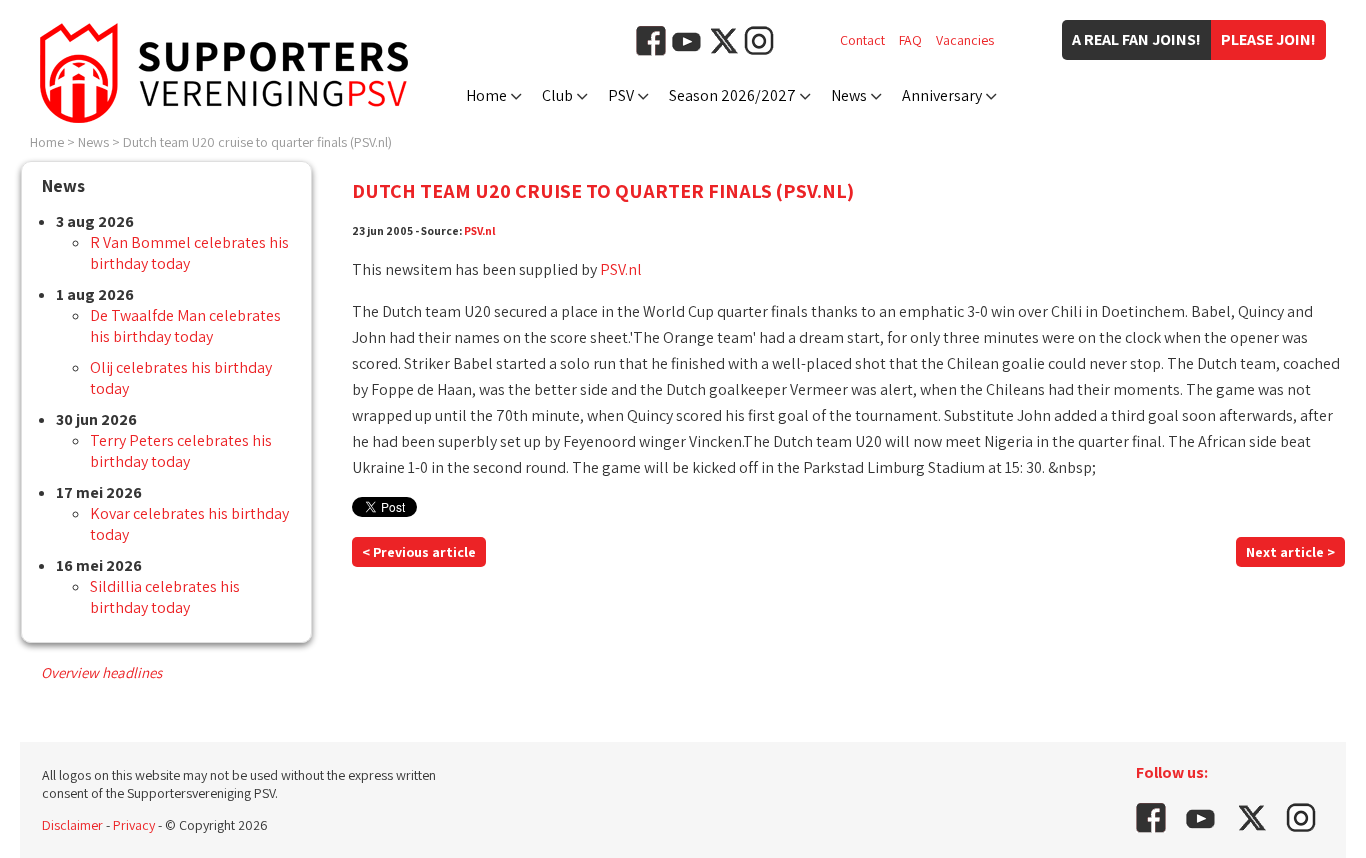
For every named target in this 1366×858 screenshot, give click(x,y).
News (849, 95)
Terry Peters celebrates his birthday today (181, 451)
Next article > (1290, 552)
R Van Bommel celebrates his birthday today (189, 253)
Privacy (134, 825)
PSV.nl (480, 230)
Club (557, 95)
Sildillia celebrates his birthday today (165, 597)
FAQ (910, 40)
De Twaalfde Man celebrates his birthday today (185, 326)
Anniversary (942, 95)
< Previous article (419, 552)
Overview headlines (101, 672)
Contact (862, 40)
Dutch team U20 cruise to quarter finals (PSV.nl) (257, 142)
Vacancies (965, 40)
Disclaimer (72, 825)
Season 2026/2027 (732, 95)
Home (486, 95)
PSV (621, 95)
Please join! (1268, 39)
